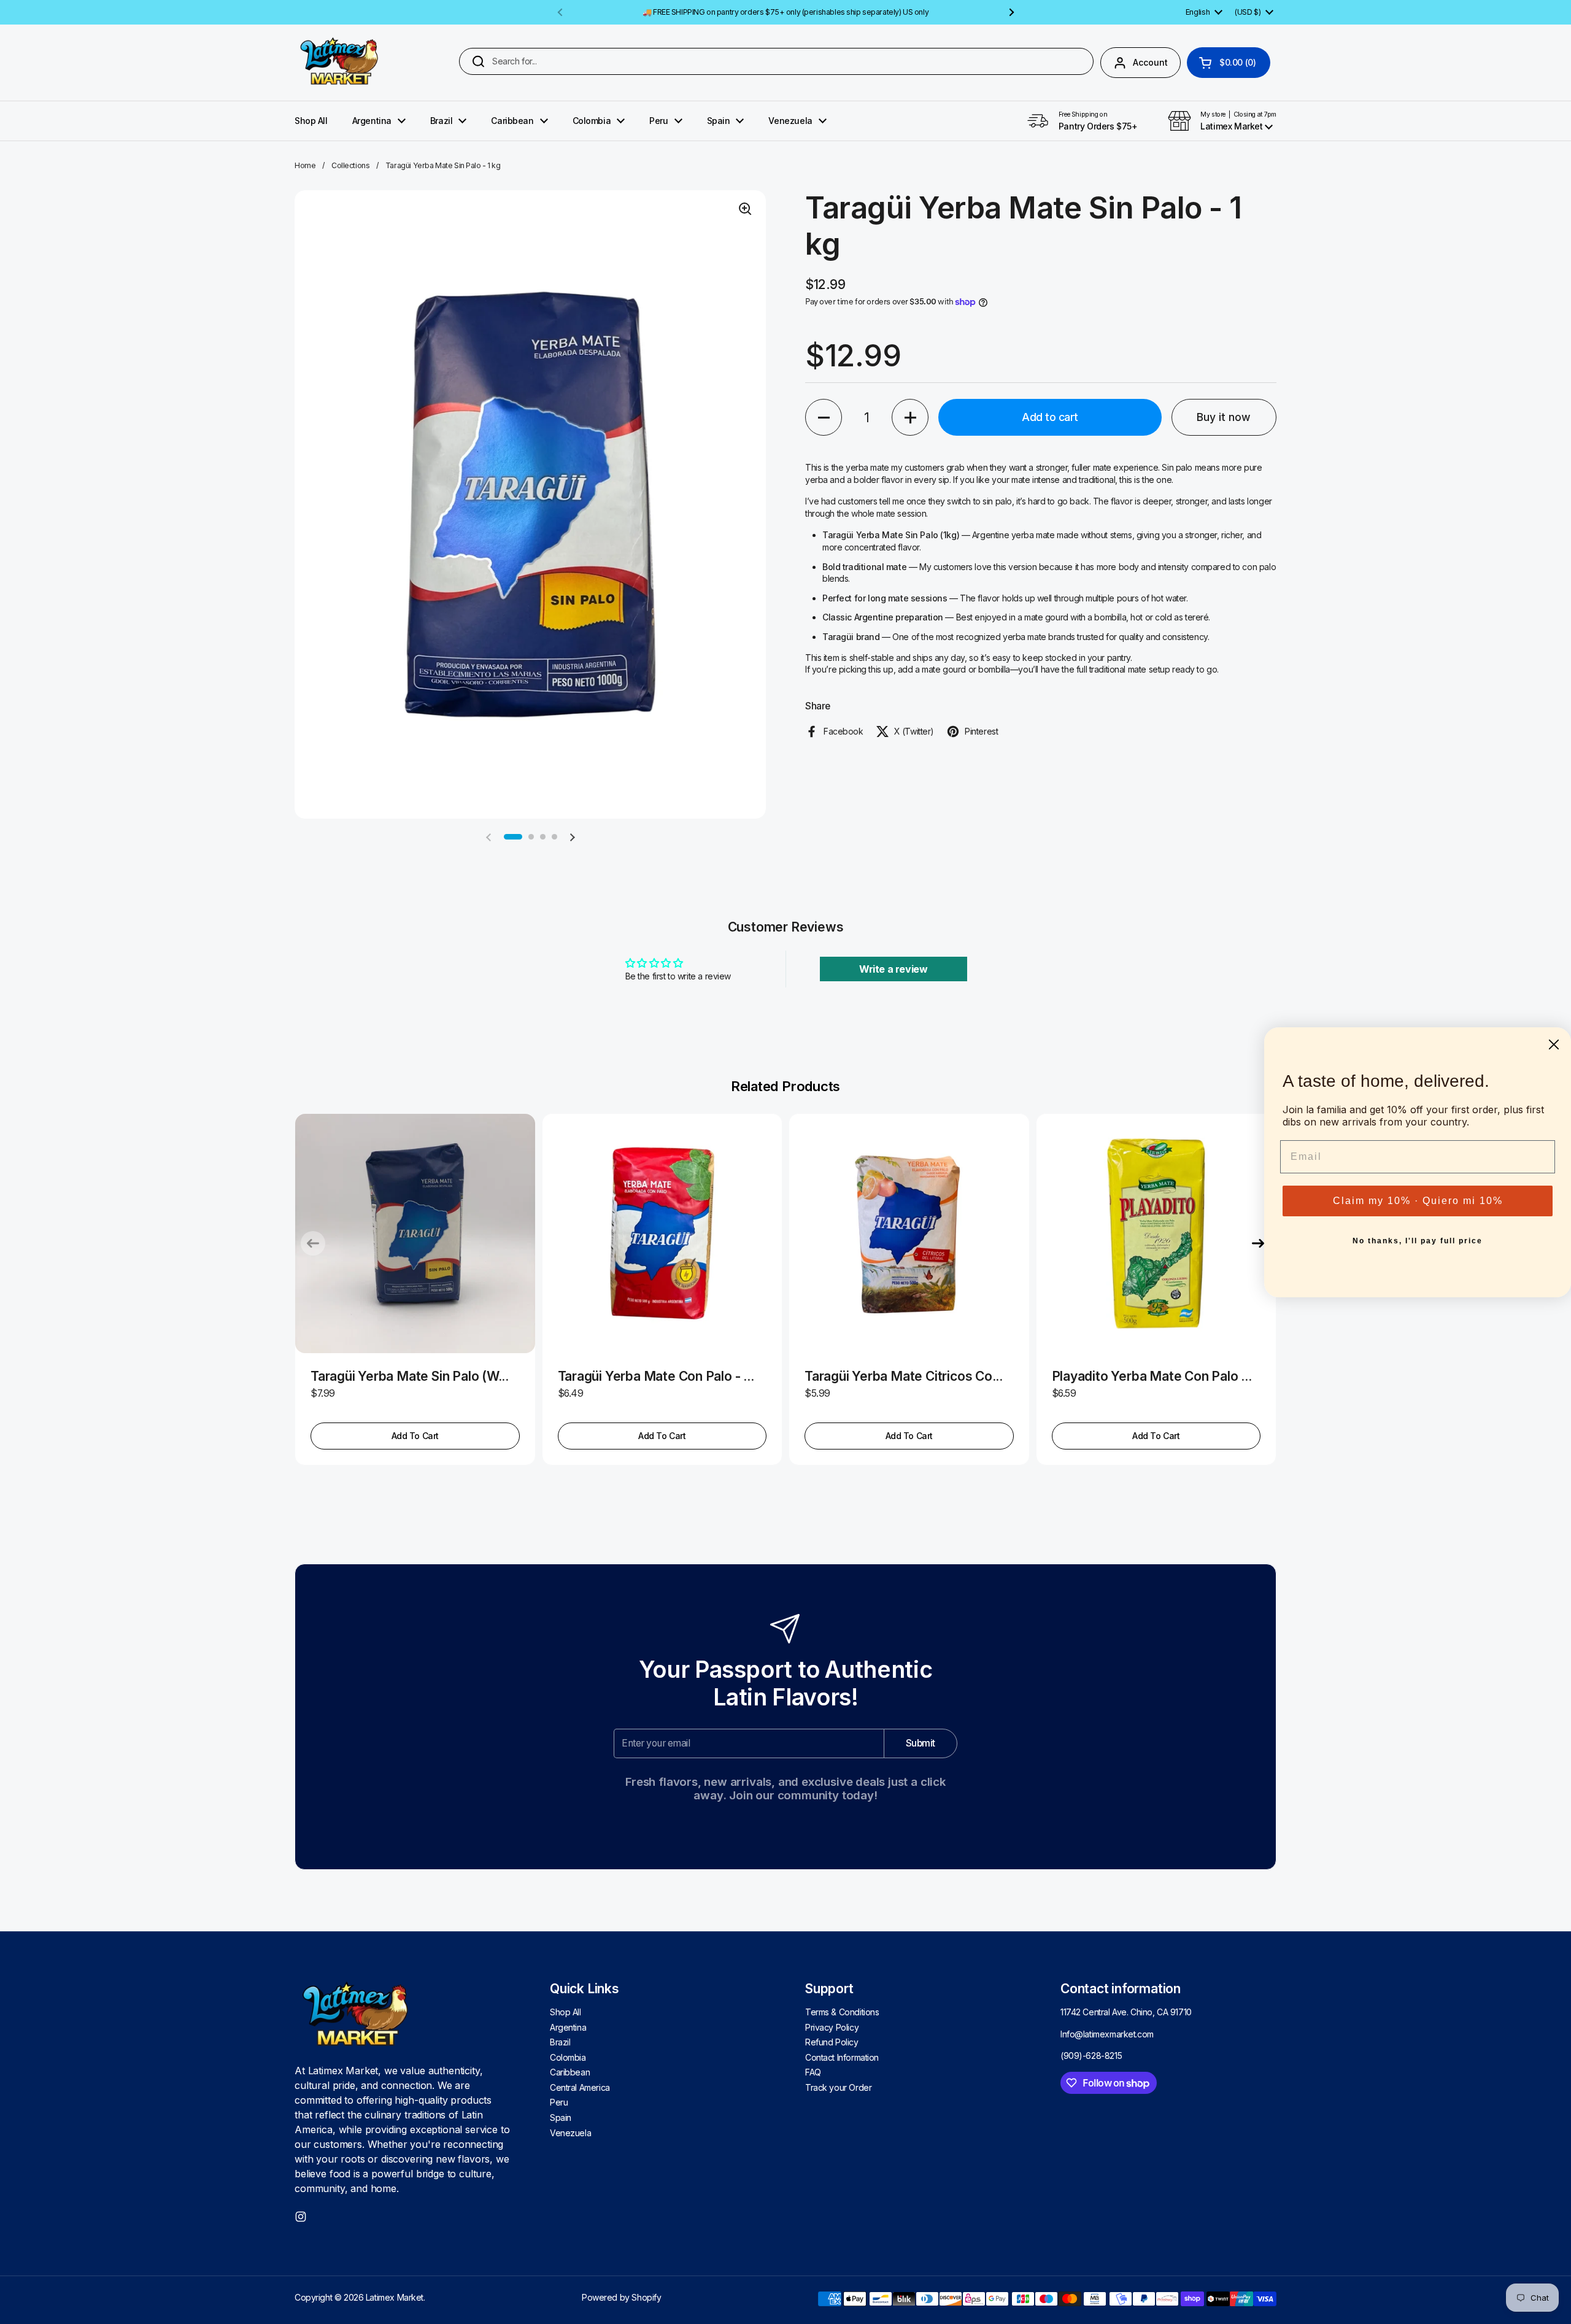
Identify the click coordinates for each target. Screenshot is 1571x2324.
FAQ (813, 2072)
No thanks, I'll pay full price (1418, 1241)
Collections (350, 165)
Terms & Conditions (842, 2012)
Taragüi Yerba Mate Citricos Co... (904, 1376)
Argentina (568, 2027)
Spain (561, 2117)
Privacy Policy (832, 2027)
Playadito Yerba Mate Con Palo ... (1152, 1376)
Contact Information (842, 2057)
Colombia (568, 2057)
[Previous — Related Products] (313, 1243)
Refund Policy (832, 2042)
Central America (580, 2087)
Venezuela (570, 2133)
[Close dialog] (1554, 1044)
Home (305, 165)
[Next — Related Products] (1258, 1243)
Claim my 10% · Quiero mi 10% (1418, 1201)
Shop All (565, 2012)
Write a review (893, 969)
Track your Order (838, 2087)
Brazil (560, 2042)
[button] (1229, 63)
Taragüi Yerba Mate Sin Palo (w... (410, 1376)
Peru (559, 2102)
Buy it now (1224, 417)
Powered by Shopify (621, 2297)
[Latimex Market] (340, 63)
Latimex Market (395, 2297)
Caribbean (570, 2072)
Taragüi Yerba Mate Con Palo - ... (656, 1376)
